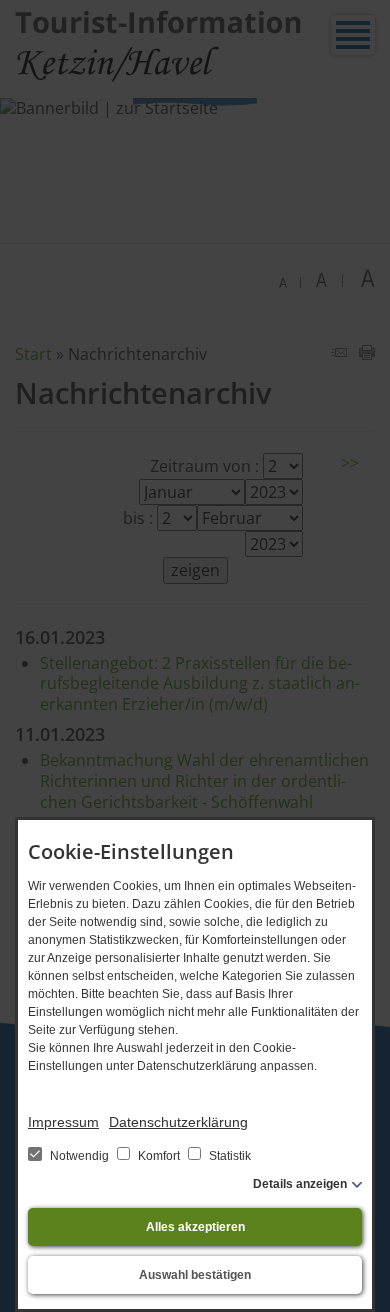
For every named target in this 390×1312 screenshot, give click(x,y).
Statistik (228, 1156)
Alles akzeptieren (195, 1227)
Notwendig (79, 1156)
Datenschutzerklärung (178, 1122)
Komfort (159, 1156)
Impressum (63, 1122)
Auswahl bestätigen (195, 1275)
